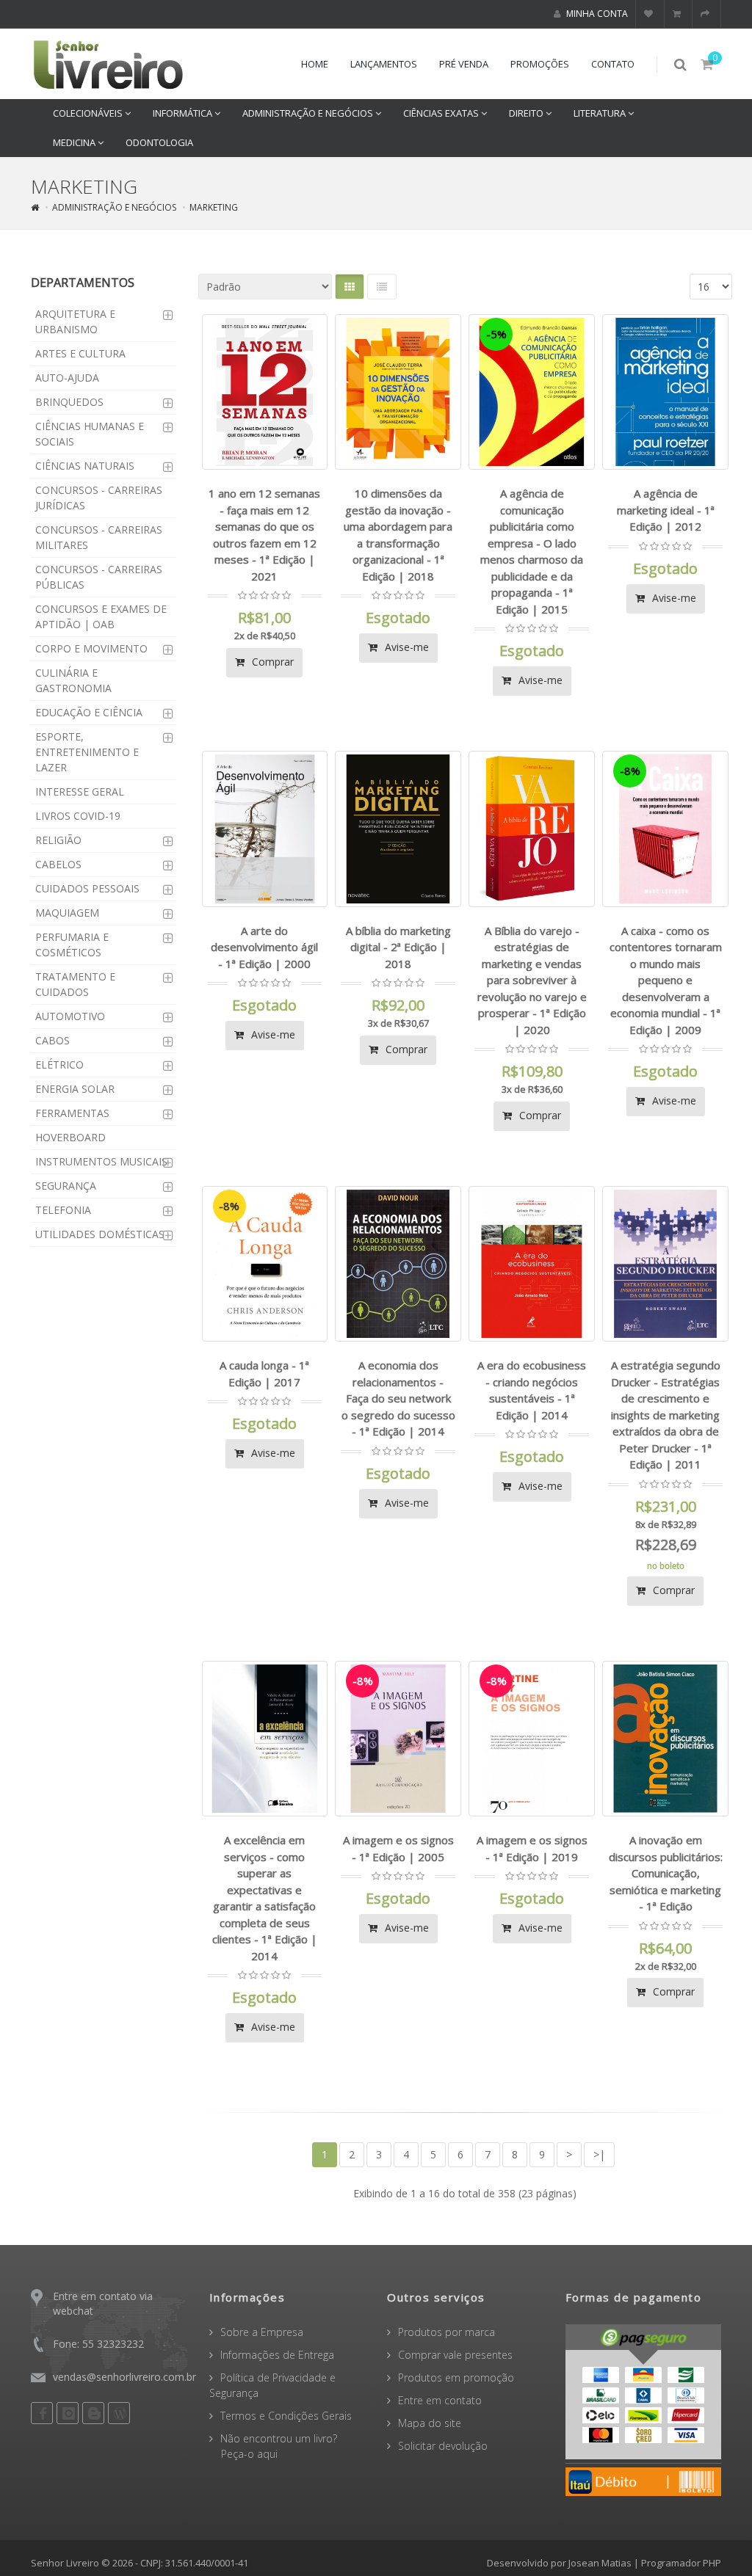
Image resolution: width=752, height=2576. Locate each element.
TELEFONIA (63, 1210)
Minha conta (596, 14)
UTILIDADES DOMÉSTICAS (100, 1234)
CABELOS (58, 864)
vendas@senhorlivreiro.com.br (124, 2377)
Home (315, 64)
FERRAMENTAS (72, 1113)
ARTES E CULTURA (80, 353)
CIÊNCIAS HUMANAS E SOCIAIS (90, 434)
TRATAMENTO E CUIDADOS (75, 984)
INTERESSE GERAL (80, 792)
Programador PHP (681, 2563)
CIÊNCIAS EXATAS (442, 113)
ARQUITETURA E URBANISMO (75, 321)
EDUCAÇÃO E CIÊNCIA (89, 712)
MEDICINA (75, 142)
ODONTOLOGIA (159, 142)
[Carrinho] (679, 14)
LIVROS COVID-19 (78, 816)
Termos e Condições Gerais (286, 2416)
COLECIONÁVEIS (89, 113)
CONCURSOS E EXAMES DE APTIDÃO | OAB (101, 616)
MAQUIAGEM (67, 913)
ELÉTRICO (59, 1065)
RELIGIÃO (58, 840)
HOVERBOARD (70, 1137)
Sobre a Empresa (262, 2332)
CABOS (53, 1040)
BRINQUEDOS (69, 402)
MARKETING (214, 207)
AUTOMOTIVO (70, 1016)
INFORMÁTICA (184, 113)
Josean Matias (600, 2563)
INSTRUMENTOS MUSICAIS (101, 1161)
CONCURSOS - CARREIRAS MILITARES (99, 537)
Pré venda (464, 64)
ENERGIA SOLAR (75, 1089)
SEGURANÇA (66, 1186)
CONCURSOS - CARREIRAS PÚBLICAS (99, 577)
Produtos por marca (446, 2332)
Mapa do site (430, 2423)
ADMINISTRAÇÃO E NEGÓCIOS (309, 113)
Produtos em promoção (456, 2377)
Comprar (271, 662)
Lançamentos (384, 64)
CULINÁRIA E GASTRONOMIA (73, 680)
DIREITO (527, 113)
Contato (613, 64)
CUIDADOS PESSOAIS (87, 888)
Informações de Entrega (277, 2355)
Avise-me (405, 647)
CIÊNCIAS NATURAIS (85, 466)
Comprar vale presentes (455, 2355)
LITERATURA (601, 113)
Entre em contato (440, 2400)
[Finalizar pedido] (707, 14)
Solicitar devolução (443, 2446)
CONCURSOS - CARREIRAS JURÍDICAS (99, 498)
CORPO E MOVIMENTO (91, 648)
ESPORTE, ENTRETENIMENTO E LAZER (87, 752)
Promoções (540, 64)
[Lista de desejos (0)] (650, 14)
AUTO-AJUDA (67, 378)
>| (599, 2154)
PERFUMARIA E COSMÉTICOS (72, 945)
